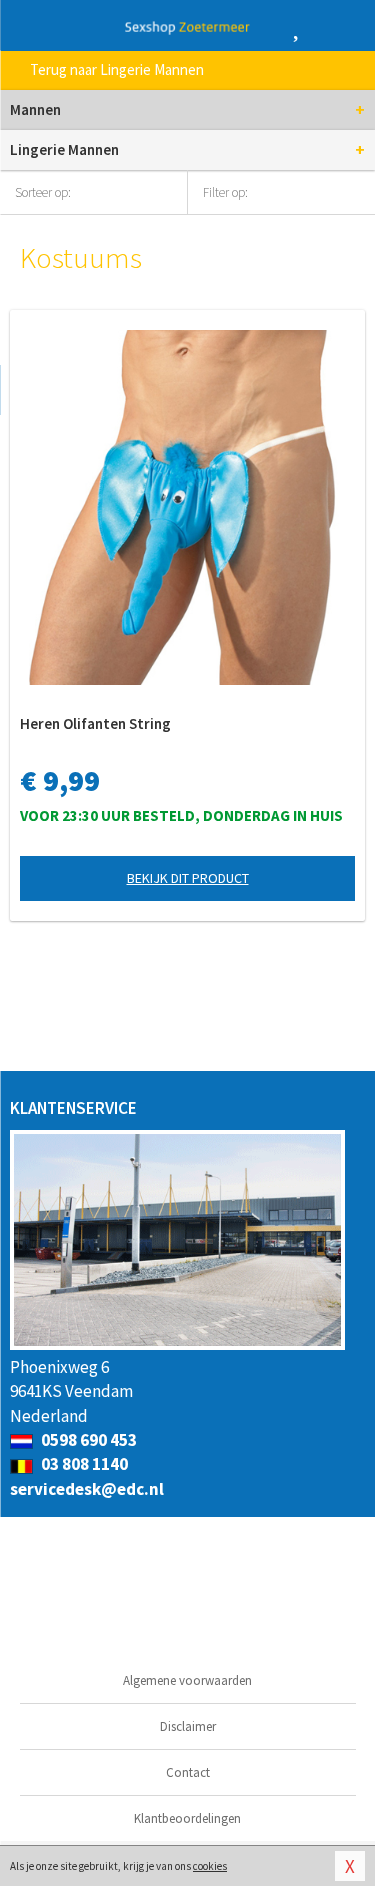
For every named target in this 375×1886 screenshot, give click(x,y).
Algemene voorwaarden (187, 1680)
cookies (210, 1866)
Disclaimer (188, 1726)
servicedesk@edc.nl (87, 1489)
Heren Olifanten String (95, 723)
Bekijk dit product (188, 878)
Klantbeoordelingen (187, 1818)
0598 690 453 (87, 1440)
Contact (188, 1772)
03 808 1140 (83, 1464)
